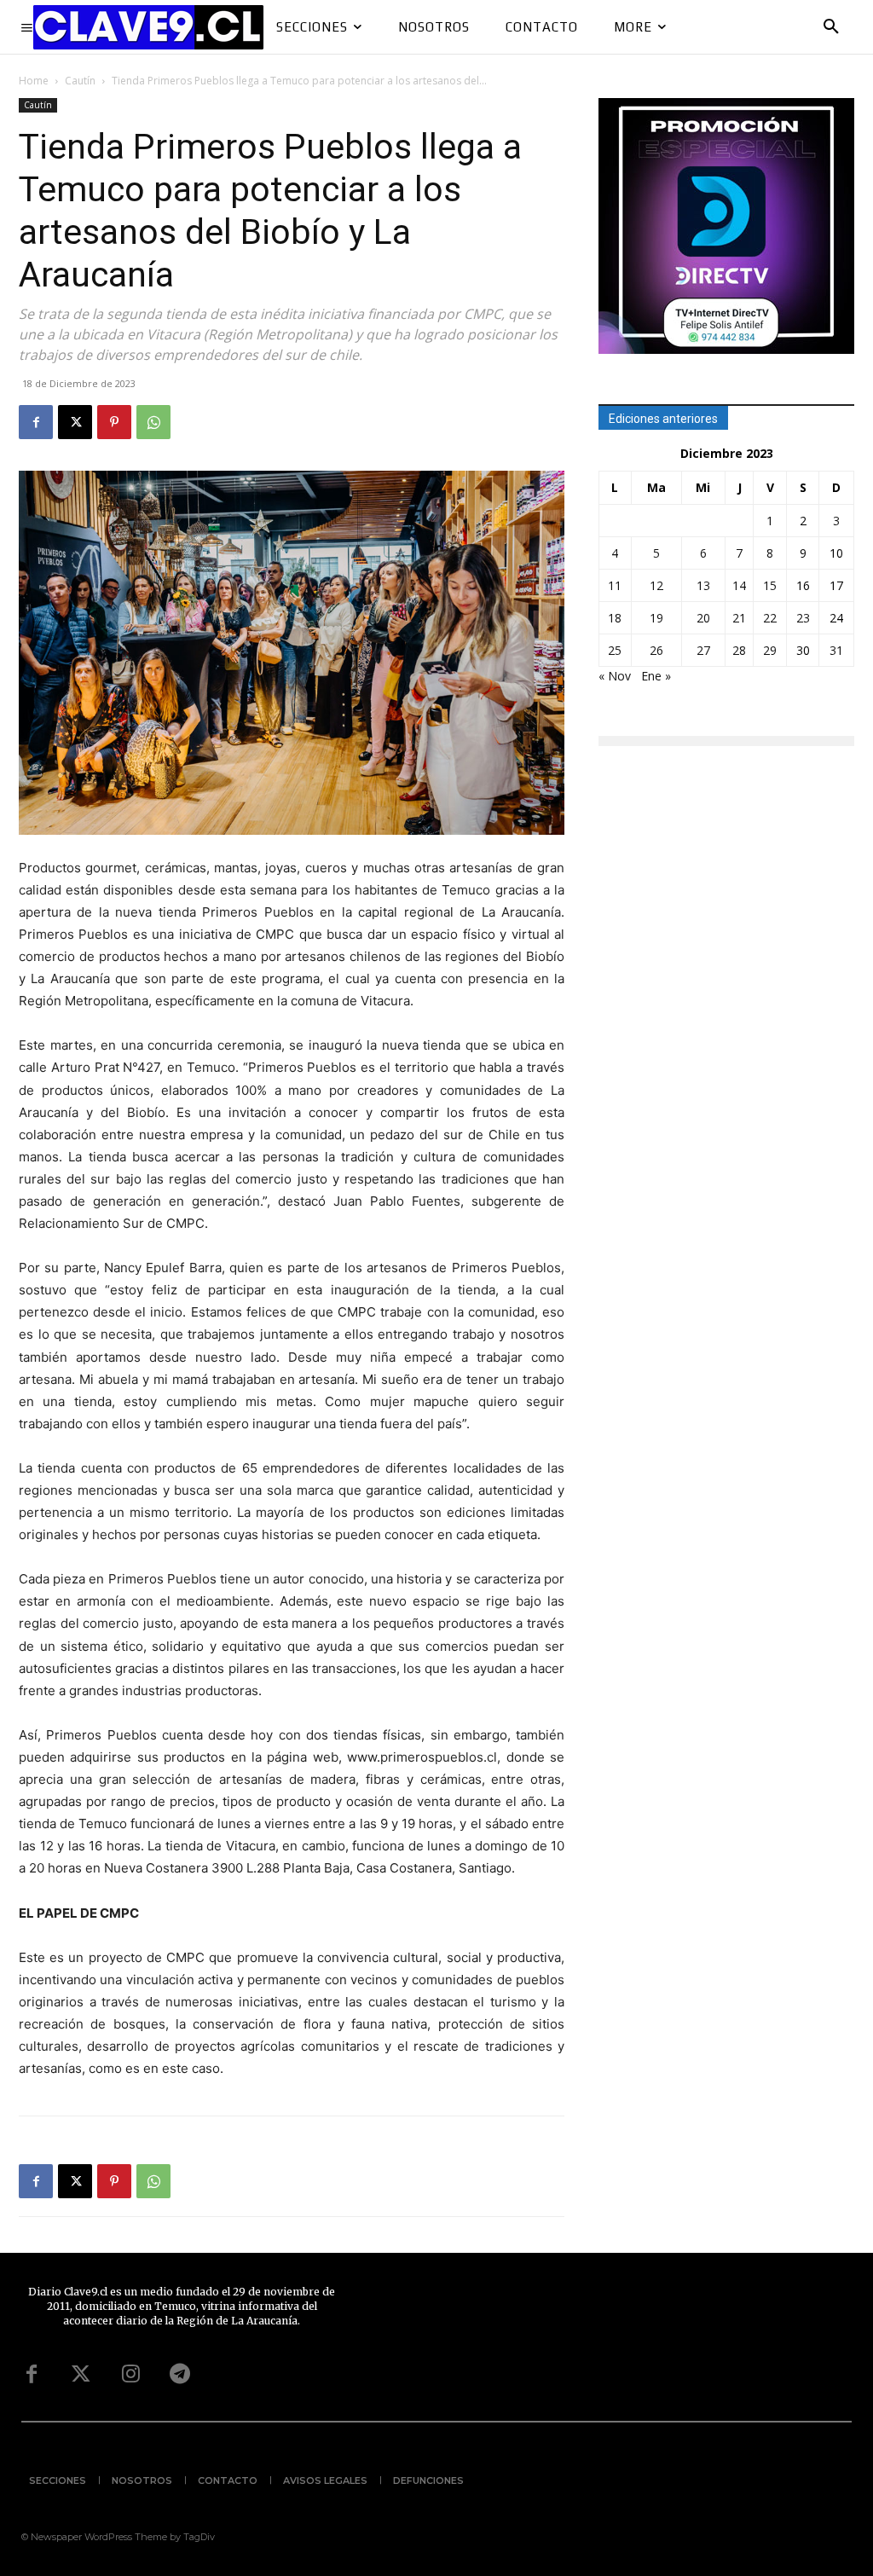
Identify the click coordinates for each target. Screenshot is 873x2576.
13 (703, 585)
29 (770, 650)
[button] (831, 27)
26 (656, 650)
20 (703, 618)
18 (615, 618)
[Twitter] (81, 2375)
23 (803, 618)
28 (739, 650)
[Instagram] (130, 2375)
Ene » (656, 676)
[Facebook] (36, 422)
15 (770, 585)
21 (739, 618)
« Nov (615, 676)
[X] (75, 422)
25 (615, 650)
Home (34, 81)
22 (770, 618)
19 (656, 618)
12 (656, 585)
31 (836, 650)
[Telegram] (180, 2375)
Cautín (80, 81)
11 (615, 585)
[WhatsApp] (153, 422)
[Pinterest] (114, 422)
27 (703, 650)
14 (739, 585)
